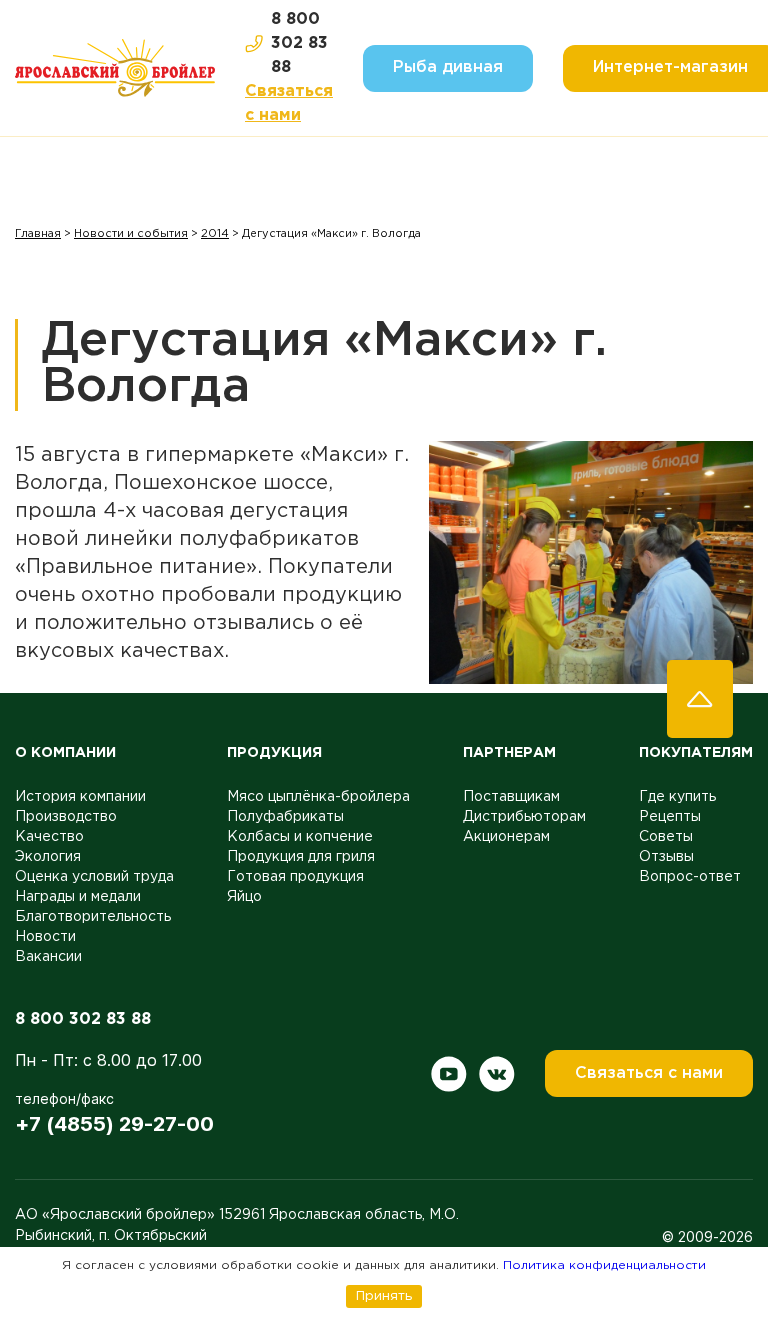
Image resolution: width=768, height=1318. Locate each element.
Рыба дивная (448, 67)
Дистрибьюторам (524, 817)
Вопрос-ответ (690, 877)
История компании (80, 797)
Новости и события (131, 234)
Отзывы (666, 857)
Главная (38, 234)
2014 (215, 234)
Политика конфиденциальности (604, 1265)
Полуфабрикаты (285, 817)
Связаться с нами (289, 103)
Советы (666, 837)
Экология (48, 857)
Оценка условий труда (94, 877)
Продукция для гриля (301, 857)
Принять (384, 1296)
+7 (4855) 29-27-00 (114, 1124)
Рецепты (670, 817)
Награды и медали (78, 897)
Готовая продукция (295, 877)
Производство (66, 817)
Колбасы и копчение (300, 837)
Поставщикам (511, 797)
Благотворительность (93, 917)
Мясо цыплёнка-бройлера (318, 797)
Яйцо (244, 897)
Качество (49, 837)
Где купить (677, 797)
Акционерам (506, 837)
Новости (45, 937)
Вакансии (48, 957)
